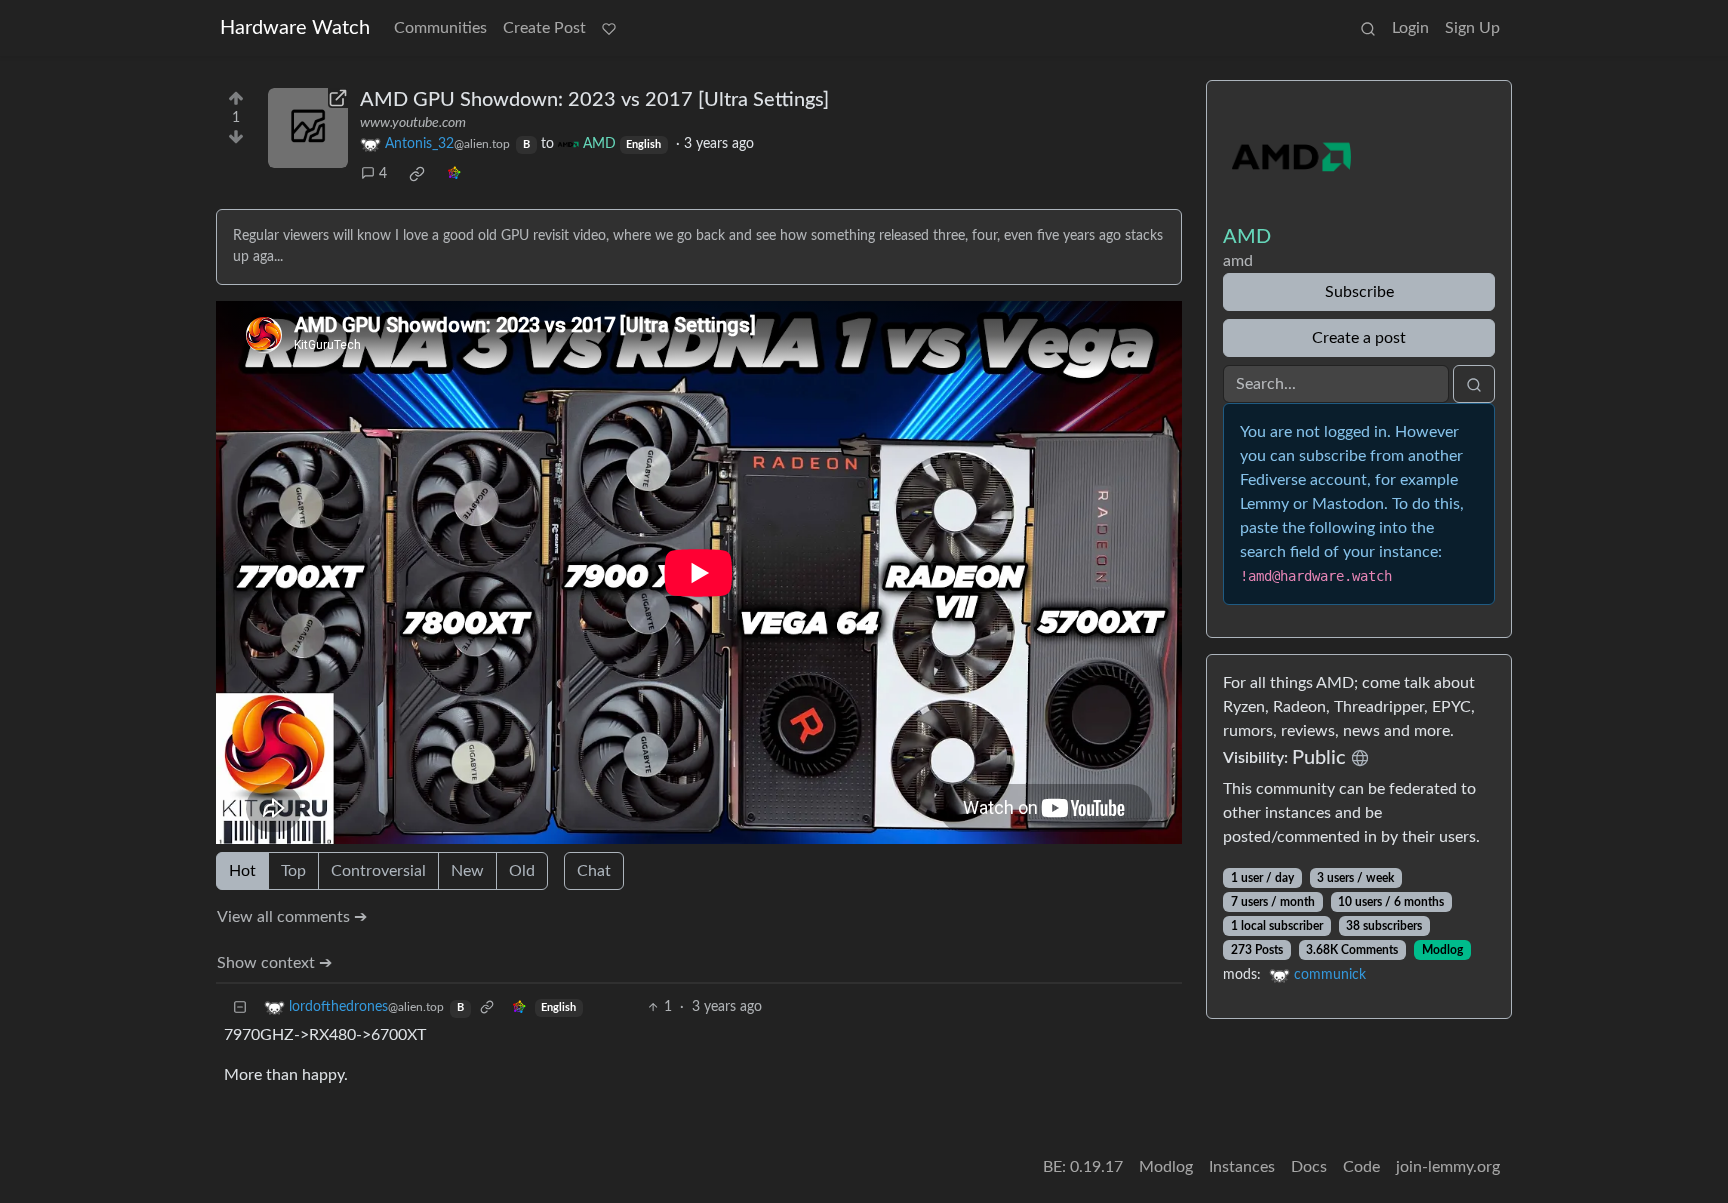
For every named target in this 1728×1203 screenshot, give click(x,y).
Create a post (1359, 338)
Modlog (1442, 950)
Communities (440, 28)
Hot (242, 871)
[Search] (1368, 28)
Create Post (544, 28)
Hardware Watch (295, 28)
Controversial (378, 871)
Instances (1242, 1167)
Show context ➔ (274, 963)
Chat (594, 871)
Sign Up (1472, 28)
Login (1410, 28)
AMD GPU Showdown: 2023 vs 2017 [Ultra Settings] (594, 100)
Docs (1309, 1167)
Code (1361, 1167)
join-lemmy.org (1448, 1167)
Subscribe (1359, 292)
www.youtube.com (413, 123)
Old (522, 871)
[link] (417, 174)
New (467, 871)
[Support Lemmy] (609, 28)
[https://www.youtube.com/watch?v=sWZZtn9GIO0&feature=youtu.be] (308, 128)
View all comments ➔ (292, 917)
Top (293, 871)
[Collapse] (240, 1007)
